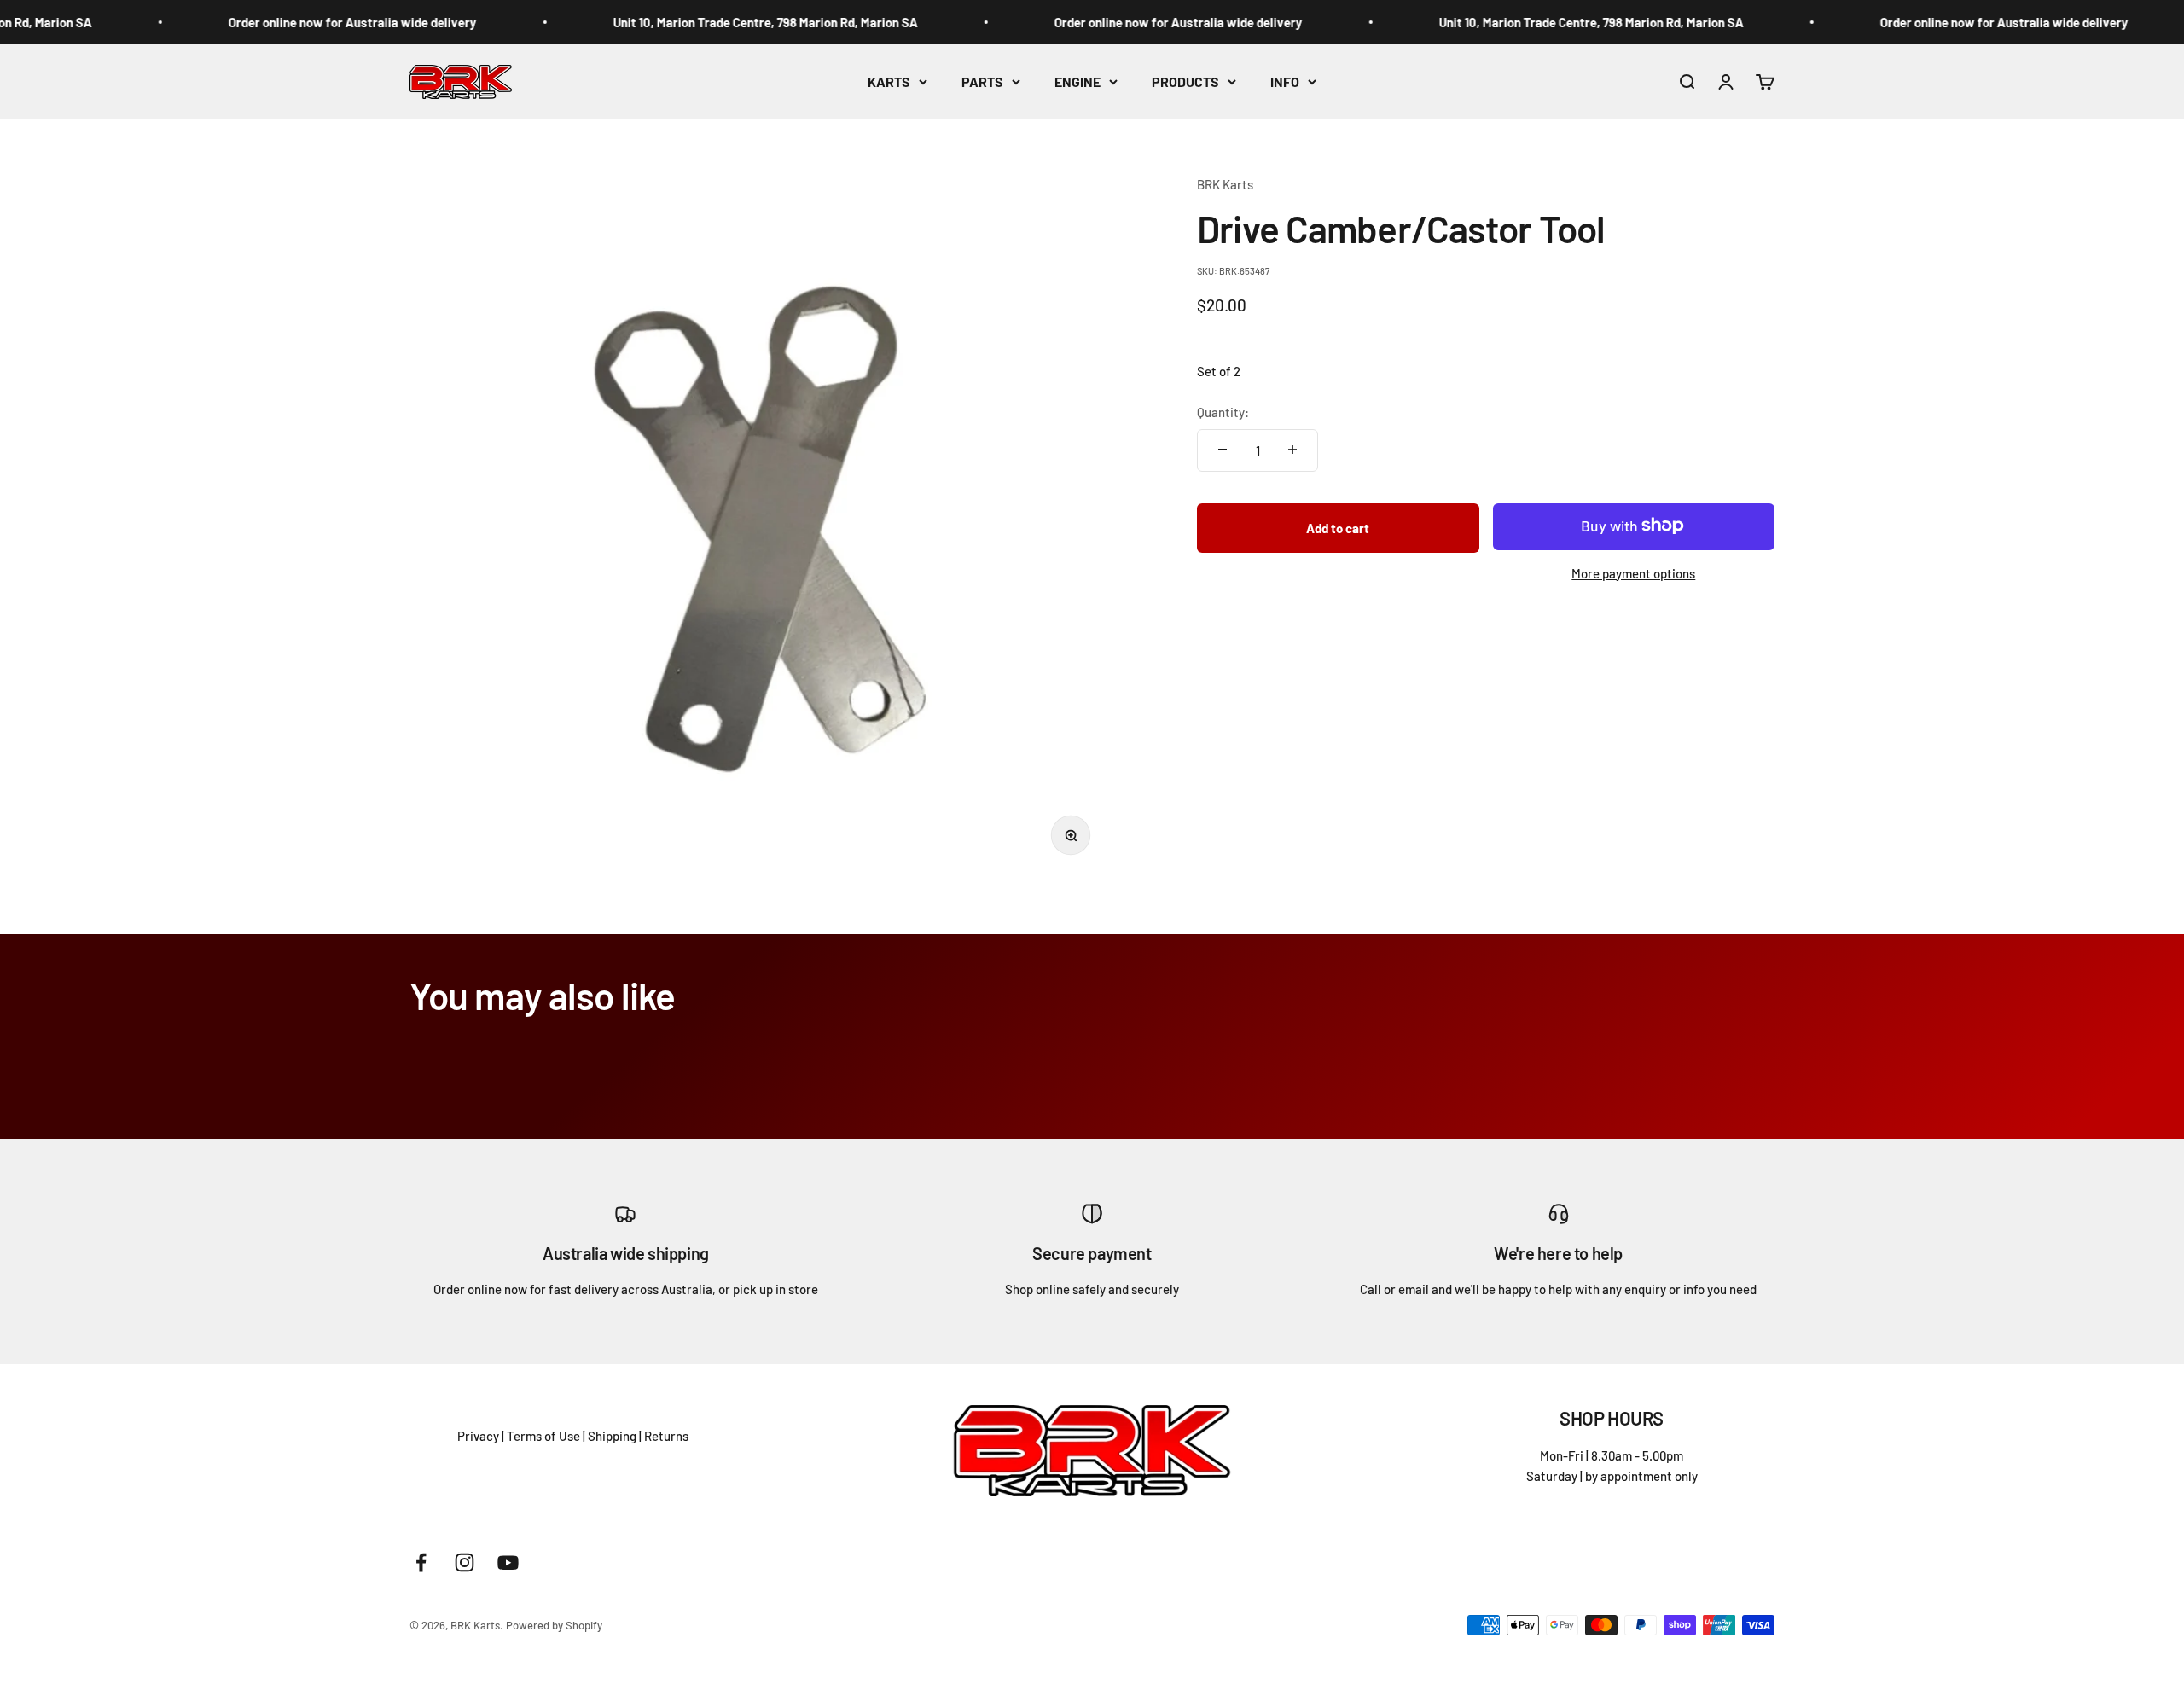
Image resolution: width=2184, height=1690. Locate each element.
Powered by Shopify (554, 1625)
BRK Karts (1225, 184)
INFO (1285, 81)
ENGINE (1077, 81)
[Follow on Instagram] (465, 1562)
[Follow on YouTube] (508, 1562)
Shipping (612, 1436)
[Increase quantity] (1292, 450)
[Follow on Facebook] (421, 1562)
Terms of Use (543, 1436)
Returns (666, 1436)
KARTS (889, 81)
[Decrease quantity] (1223, 450)
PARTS (982, 81)
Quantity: (1223, 411)
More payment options (1633, 572)
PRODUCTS (1185, 81)
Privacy (478, 1436)
